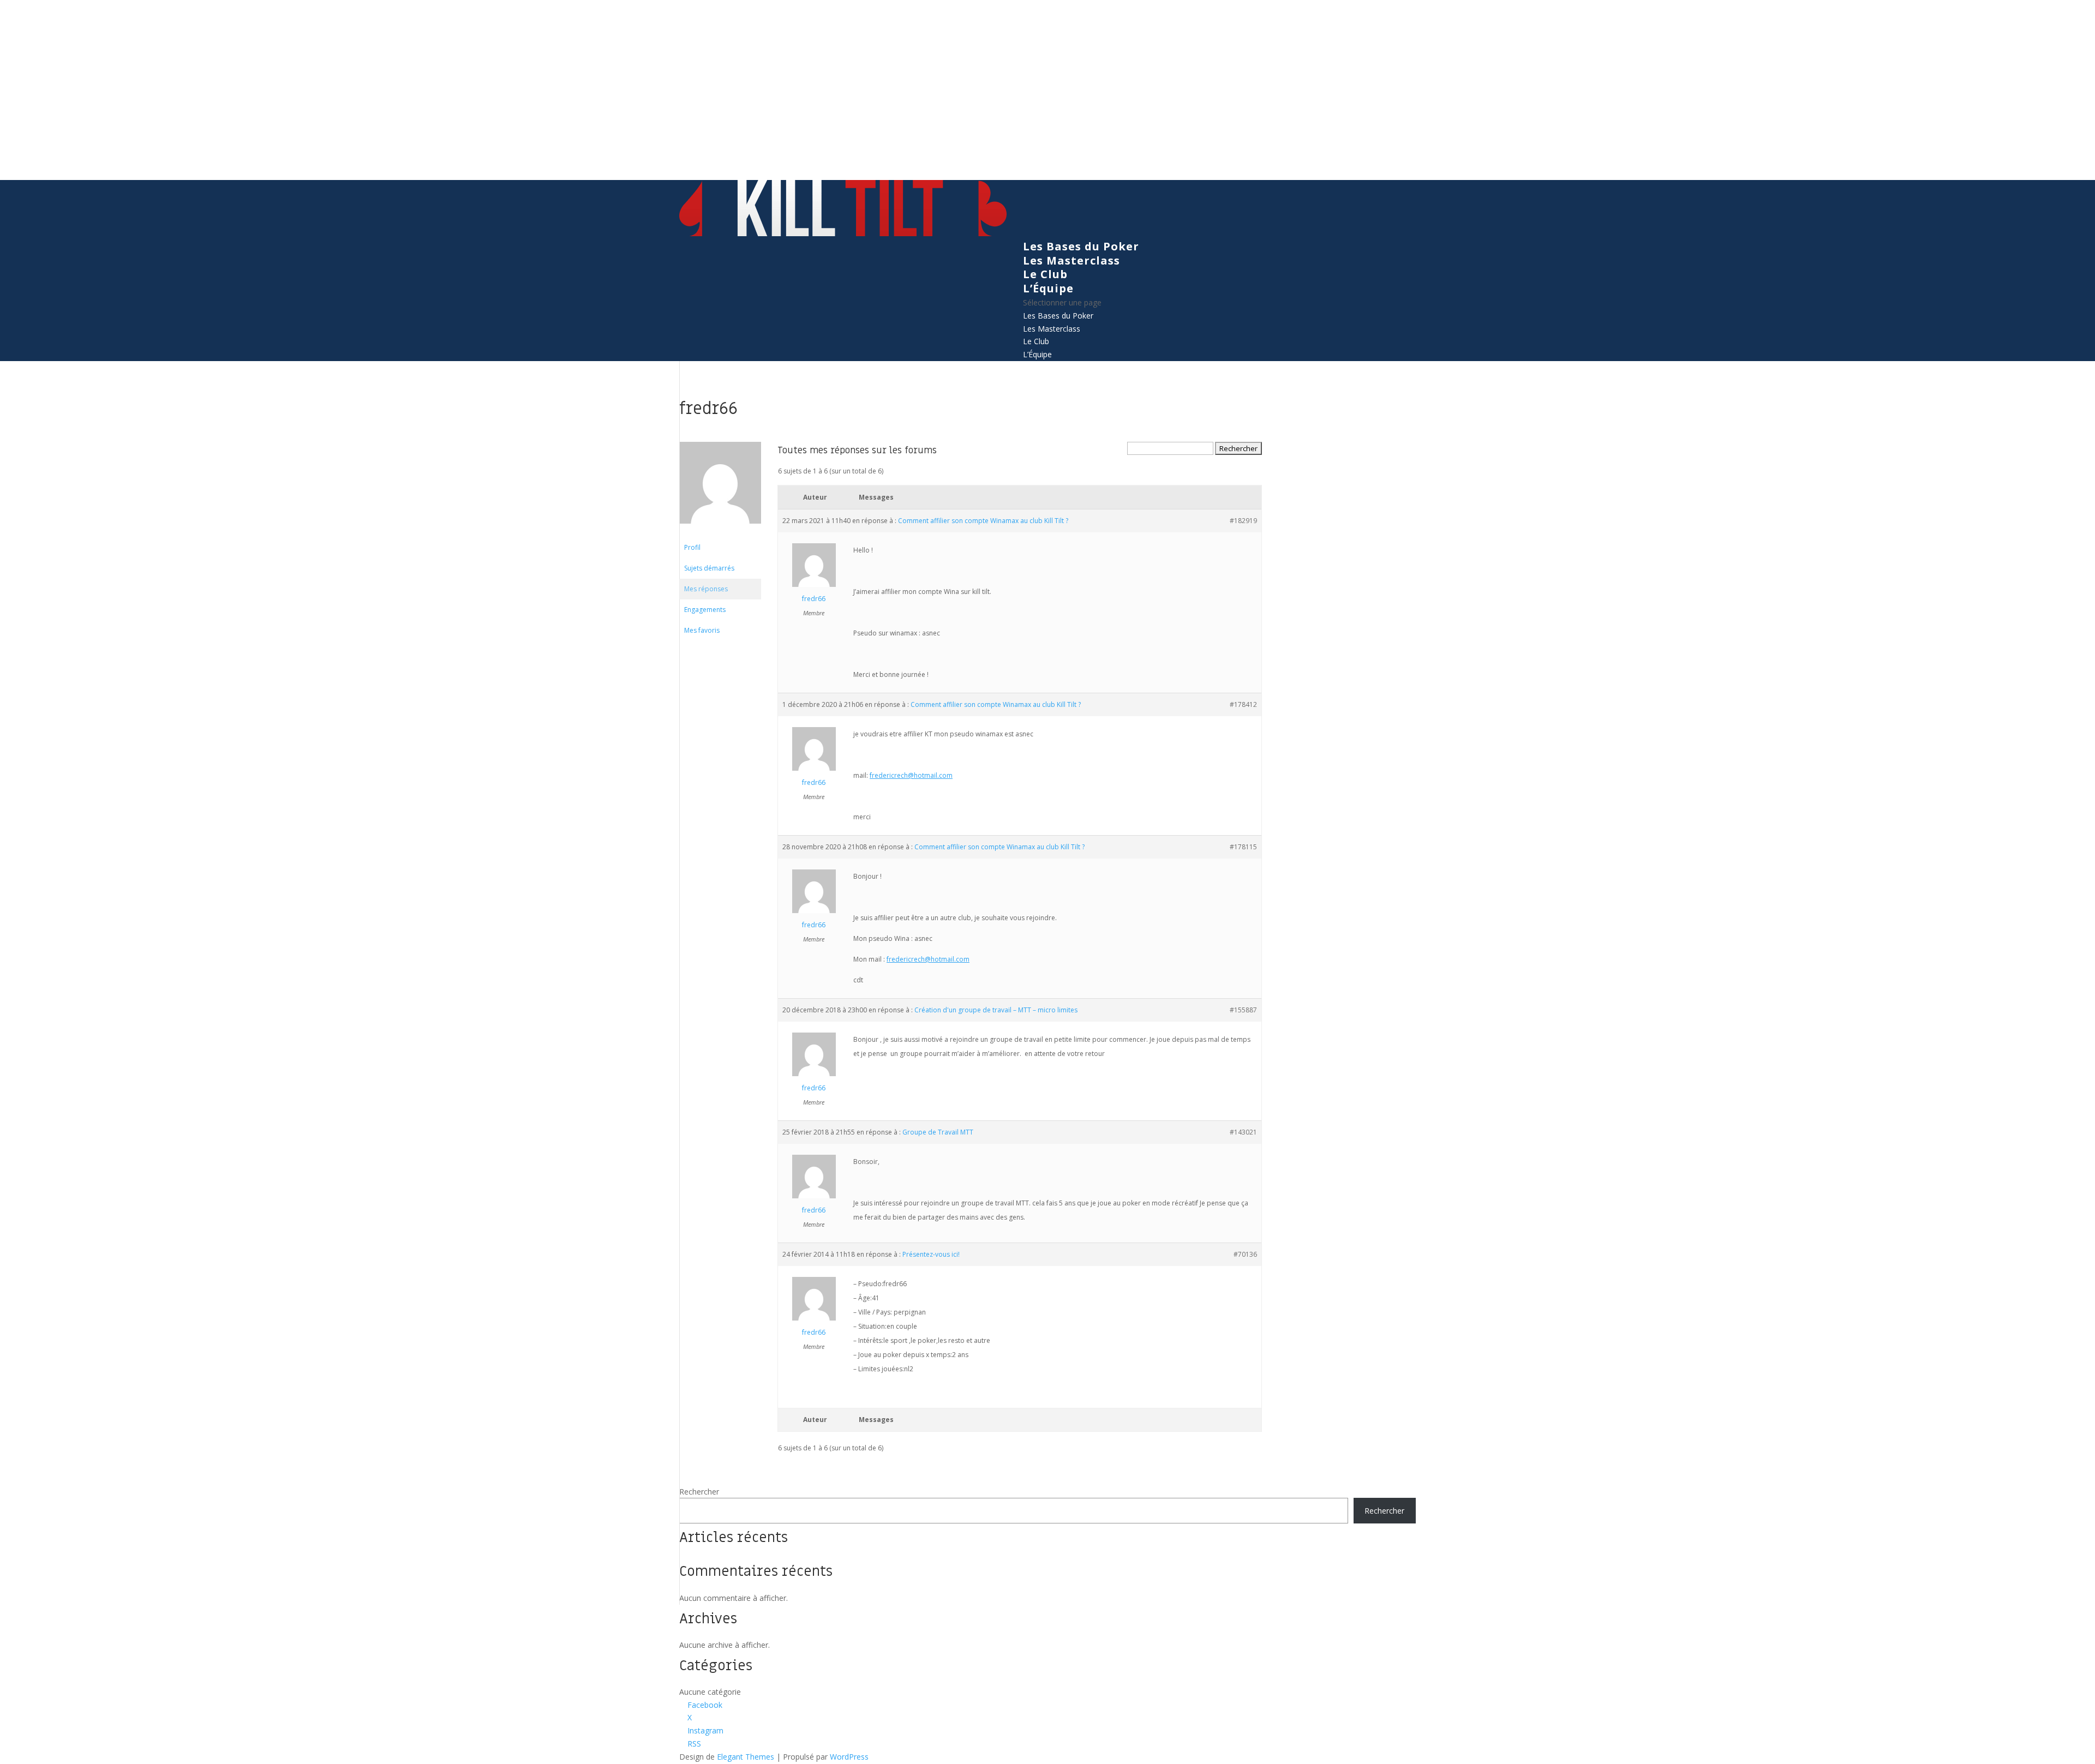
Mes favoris (702, 630)
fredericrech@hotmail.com (911, 775)
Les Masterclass (1072, 260)
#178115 (1243, 847)
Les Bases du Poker (1081, 246)
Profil (692, 547)
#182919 (1243, 521)
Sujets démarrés (709, 568)
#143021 (1243, 1132)
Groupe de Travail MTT (938, 1132)
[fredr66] (720, 532)
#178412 (1243, 704)
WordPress (849, 1757)
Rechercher (699, 1492)
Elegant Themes (746, 1757)
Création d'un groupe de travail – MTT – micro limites (996, 1010)
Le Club (1045, 274)
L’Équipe (1048, 288)
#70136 (1245, 1254)
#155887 (1243, 1010)
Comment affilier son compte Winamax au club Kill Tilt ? (983, 521)
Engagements (705, 610)
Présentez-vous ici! (931, 1254)
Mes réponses (706, 589)
